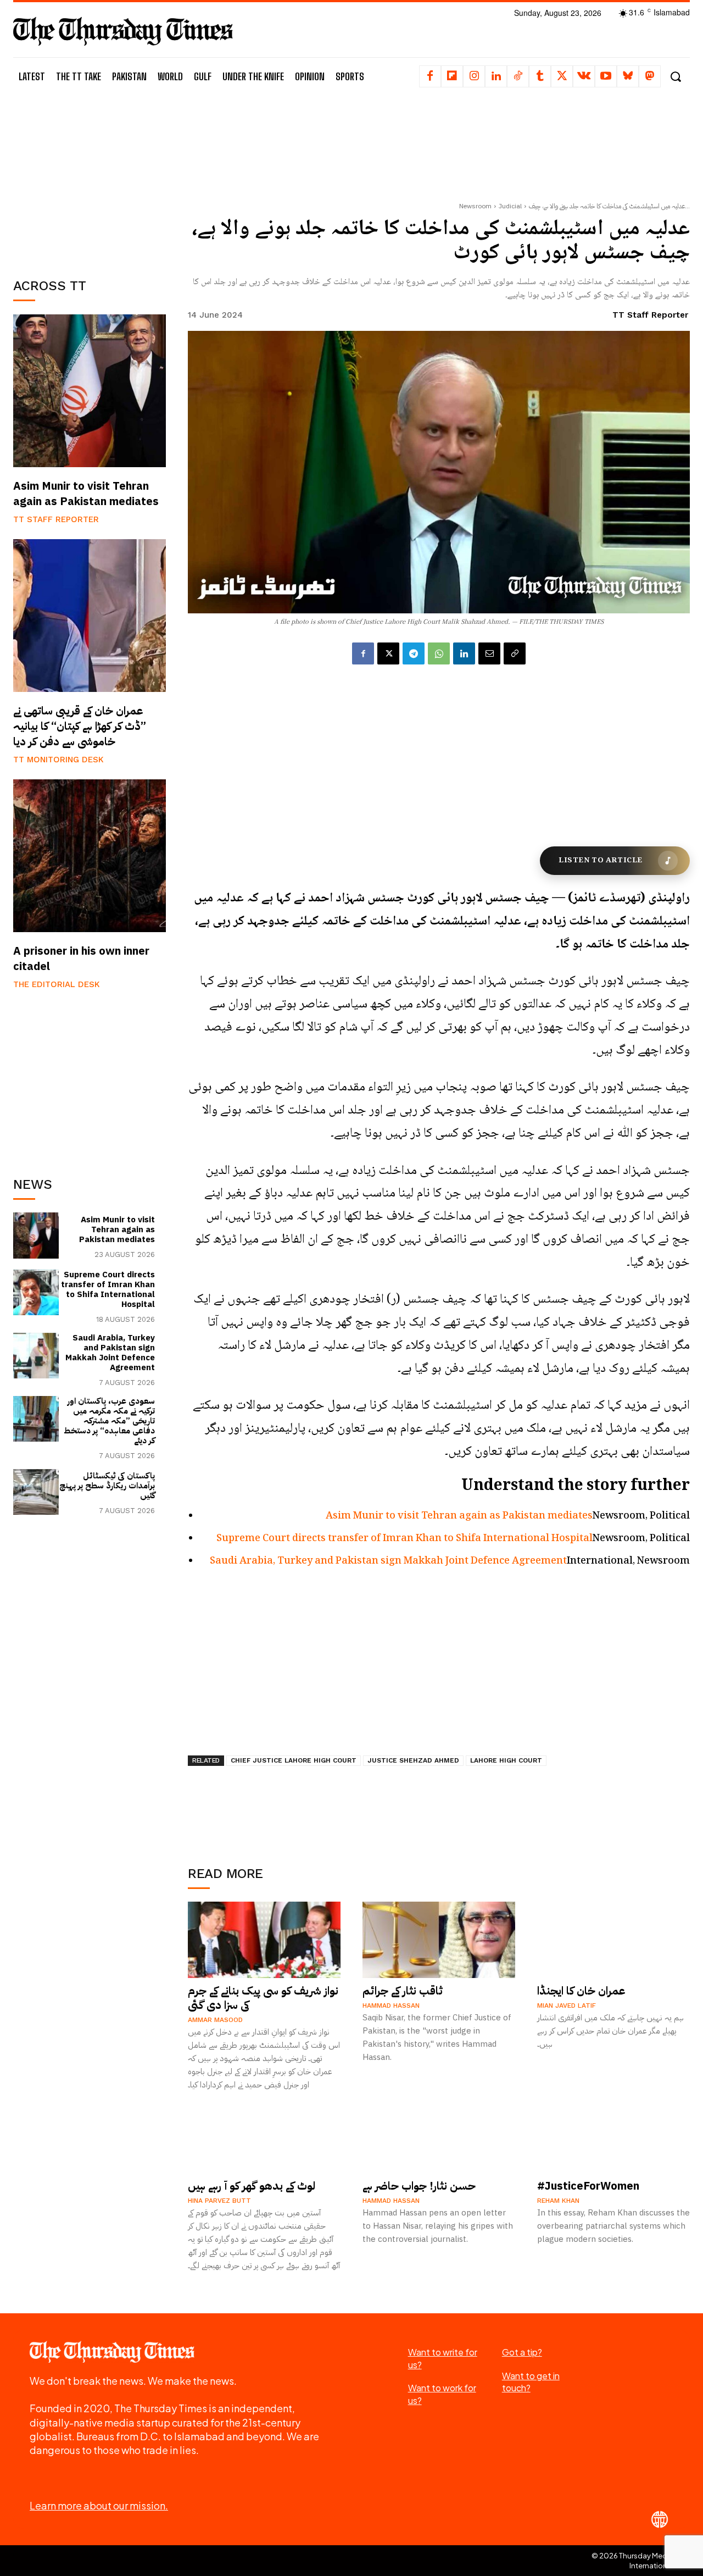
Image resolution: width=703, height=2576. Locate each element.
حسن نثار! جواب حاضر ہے (419, 2186)
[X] (562, 76)
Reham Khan (558, 2201)
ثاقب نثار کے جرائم (403, 1991)
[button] (675, 77)
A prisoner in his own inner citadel (81, 959)
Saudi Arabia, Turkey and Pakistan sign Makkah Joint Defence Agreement (110, 1353)
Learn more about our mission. (99, 2505)
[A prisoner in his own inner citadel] (90, 856)
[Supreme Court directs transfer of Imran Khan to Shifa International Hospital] (36, 1292)
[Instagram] (474, 76)
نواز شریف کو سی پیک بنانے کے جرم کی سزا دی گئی (263, 1998)
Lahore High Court (506, 1760)
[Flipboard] (452, 76)
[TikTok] (518, 76)
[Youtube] (606, 76)
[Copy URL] (515, 653)
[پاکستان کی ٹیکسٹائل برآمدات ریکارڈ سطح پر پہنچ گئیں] (36, 1492)
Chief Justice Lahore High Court (294, 1760)
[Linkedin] (496, 76)
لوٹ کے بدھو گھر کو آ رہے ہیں (252, 2186)
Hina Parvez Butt (219, 2201)
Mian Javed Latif (567, 2006)
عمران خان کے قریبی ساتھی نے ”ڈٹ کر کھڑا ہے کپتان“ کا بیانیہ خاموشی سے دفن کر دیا (80, 726)
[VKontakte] (584, 76)
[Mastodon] (650, 76)
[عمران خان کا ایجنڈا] (613, 1940)
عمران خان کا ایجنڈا (581, 1991)
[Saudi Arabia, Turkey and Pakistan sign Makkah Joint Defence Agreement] (36, 1356)
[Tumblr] (540, 76)
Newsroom (475, 206)
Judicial (510, 206)
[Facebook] (430, 76)
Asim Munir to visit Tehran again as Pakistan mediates (86, 494)
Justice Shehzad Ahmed (413, 1760)
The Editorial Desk (57, 984)
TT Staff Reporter (56, 519)
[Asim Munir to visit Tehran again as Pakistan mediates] (90, 391)
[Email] (489, 653)
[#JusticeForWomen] (613, 2135)
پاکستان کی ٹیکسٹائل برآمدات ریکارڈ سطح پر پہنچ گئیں (107, 1486)
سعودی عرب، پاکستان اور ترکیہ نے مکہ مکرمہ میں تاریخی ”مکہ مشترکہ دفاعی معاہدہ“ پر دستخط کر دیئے (109, 1421)
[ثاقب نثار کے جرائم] (439, 1940)
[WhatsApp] (439, 653)
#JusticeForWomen (588, 2186)
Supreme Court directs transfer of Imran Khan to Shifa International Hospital (108, 1289)
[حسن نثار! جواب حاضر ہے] (439, 2135)
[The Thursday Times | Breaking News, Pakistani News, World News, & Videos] (123, 31)
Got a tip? (522, 2352)
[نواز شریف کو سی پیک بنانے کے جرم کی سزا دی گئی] (264, 1940)
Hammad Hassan (391, 2006)
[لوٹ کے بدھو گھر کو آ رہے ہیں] (264, 2135)
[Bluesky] (628, 76)
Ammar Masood (215, 2020)
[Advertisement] (96, 180)
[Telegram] (414, 653)
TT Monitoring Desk (58, 760)
